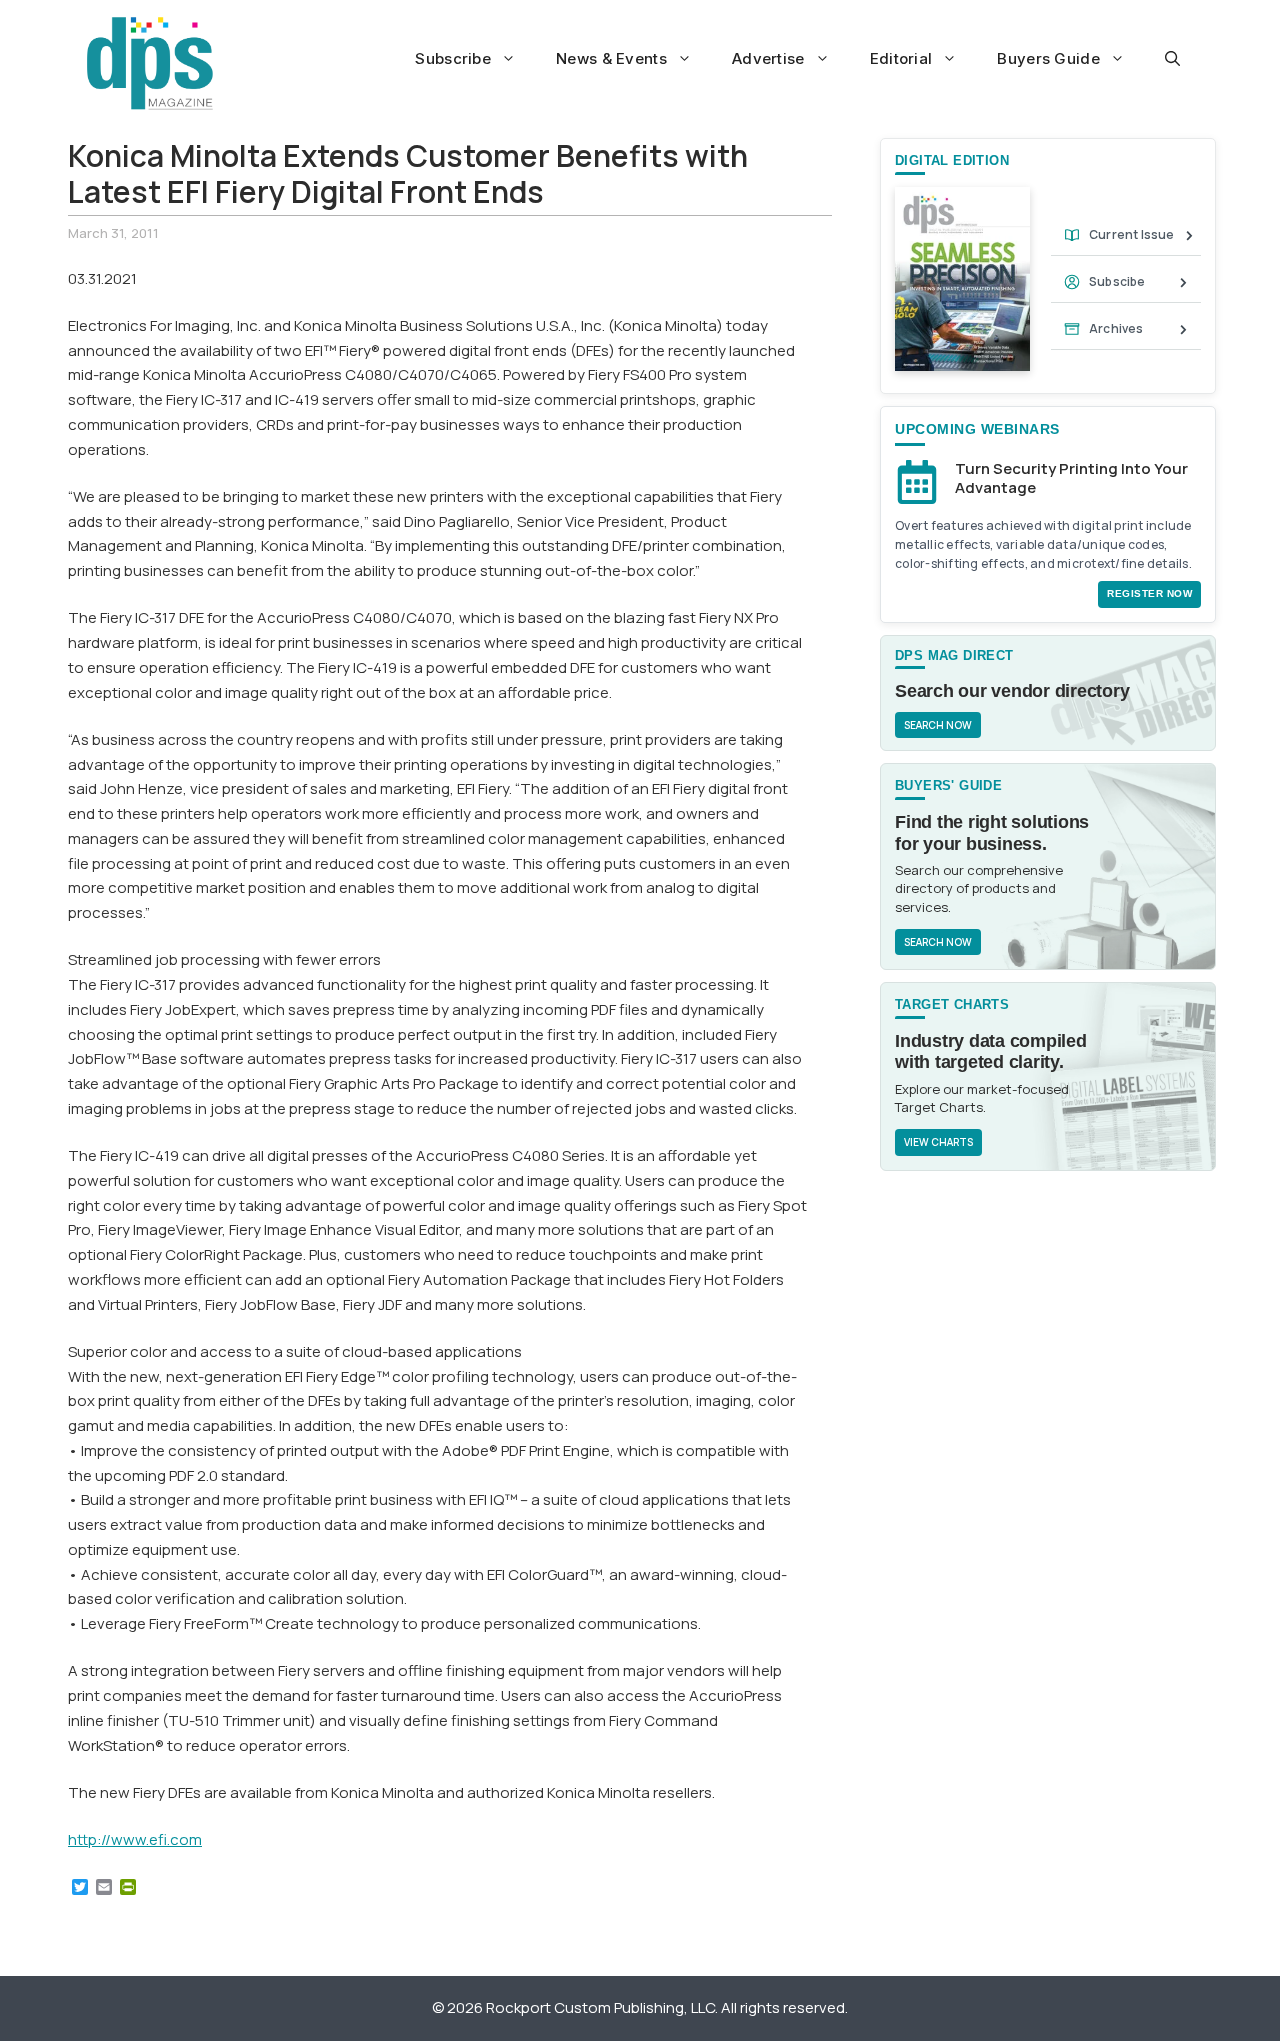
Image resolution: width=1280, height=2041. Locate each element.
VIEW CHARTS (938, 1142)
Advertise (768, 58)
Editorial (901, 58)
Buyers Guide (1048, 58)
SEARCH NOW (938, 725)
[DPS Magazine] (150, 63)
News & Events (611, 58)
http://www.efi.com (135, 1839)
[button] (1172, 59)
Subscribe (453, 58)
